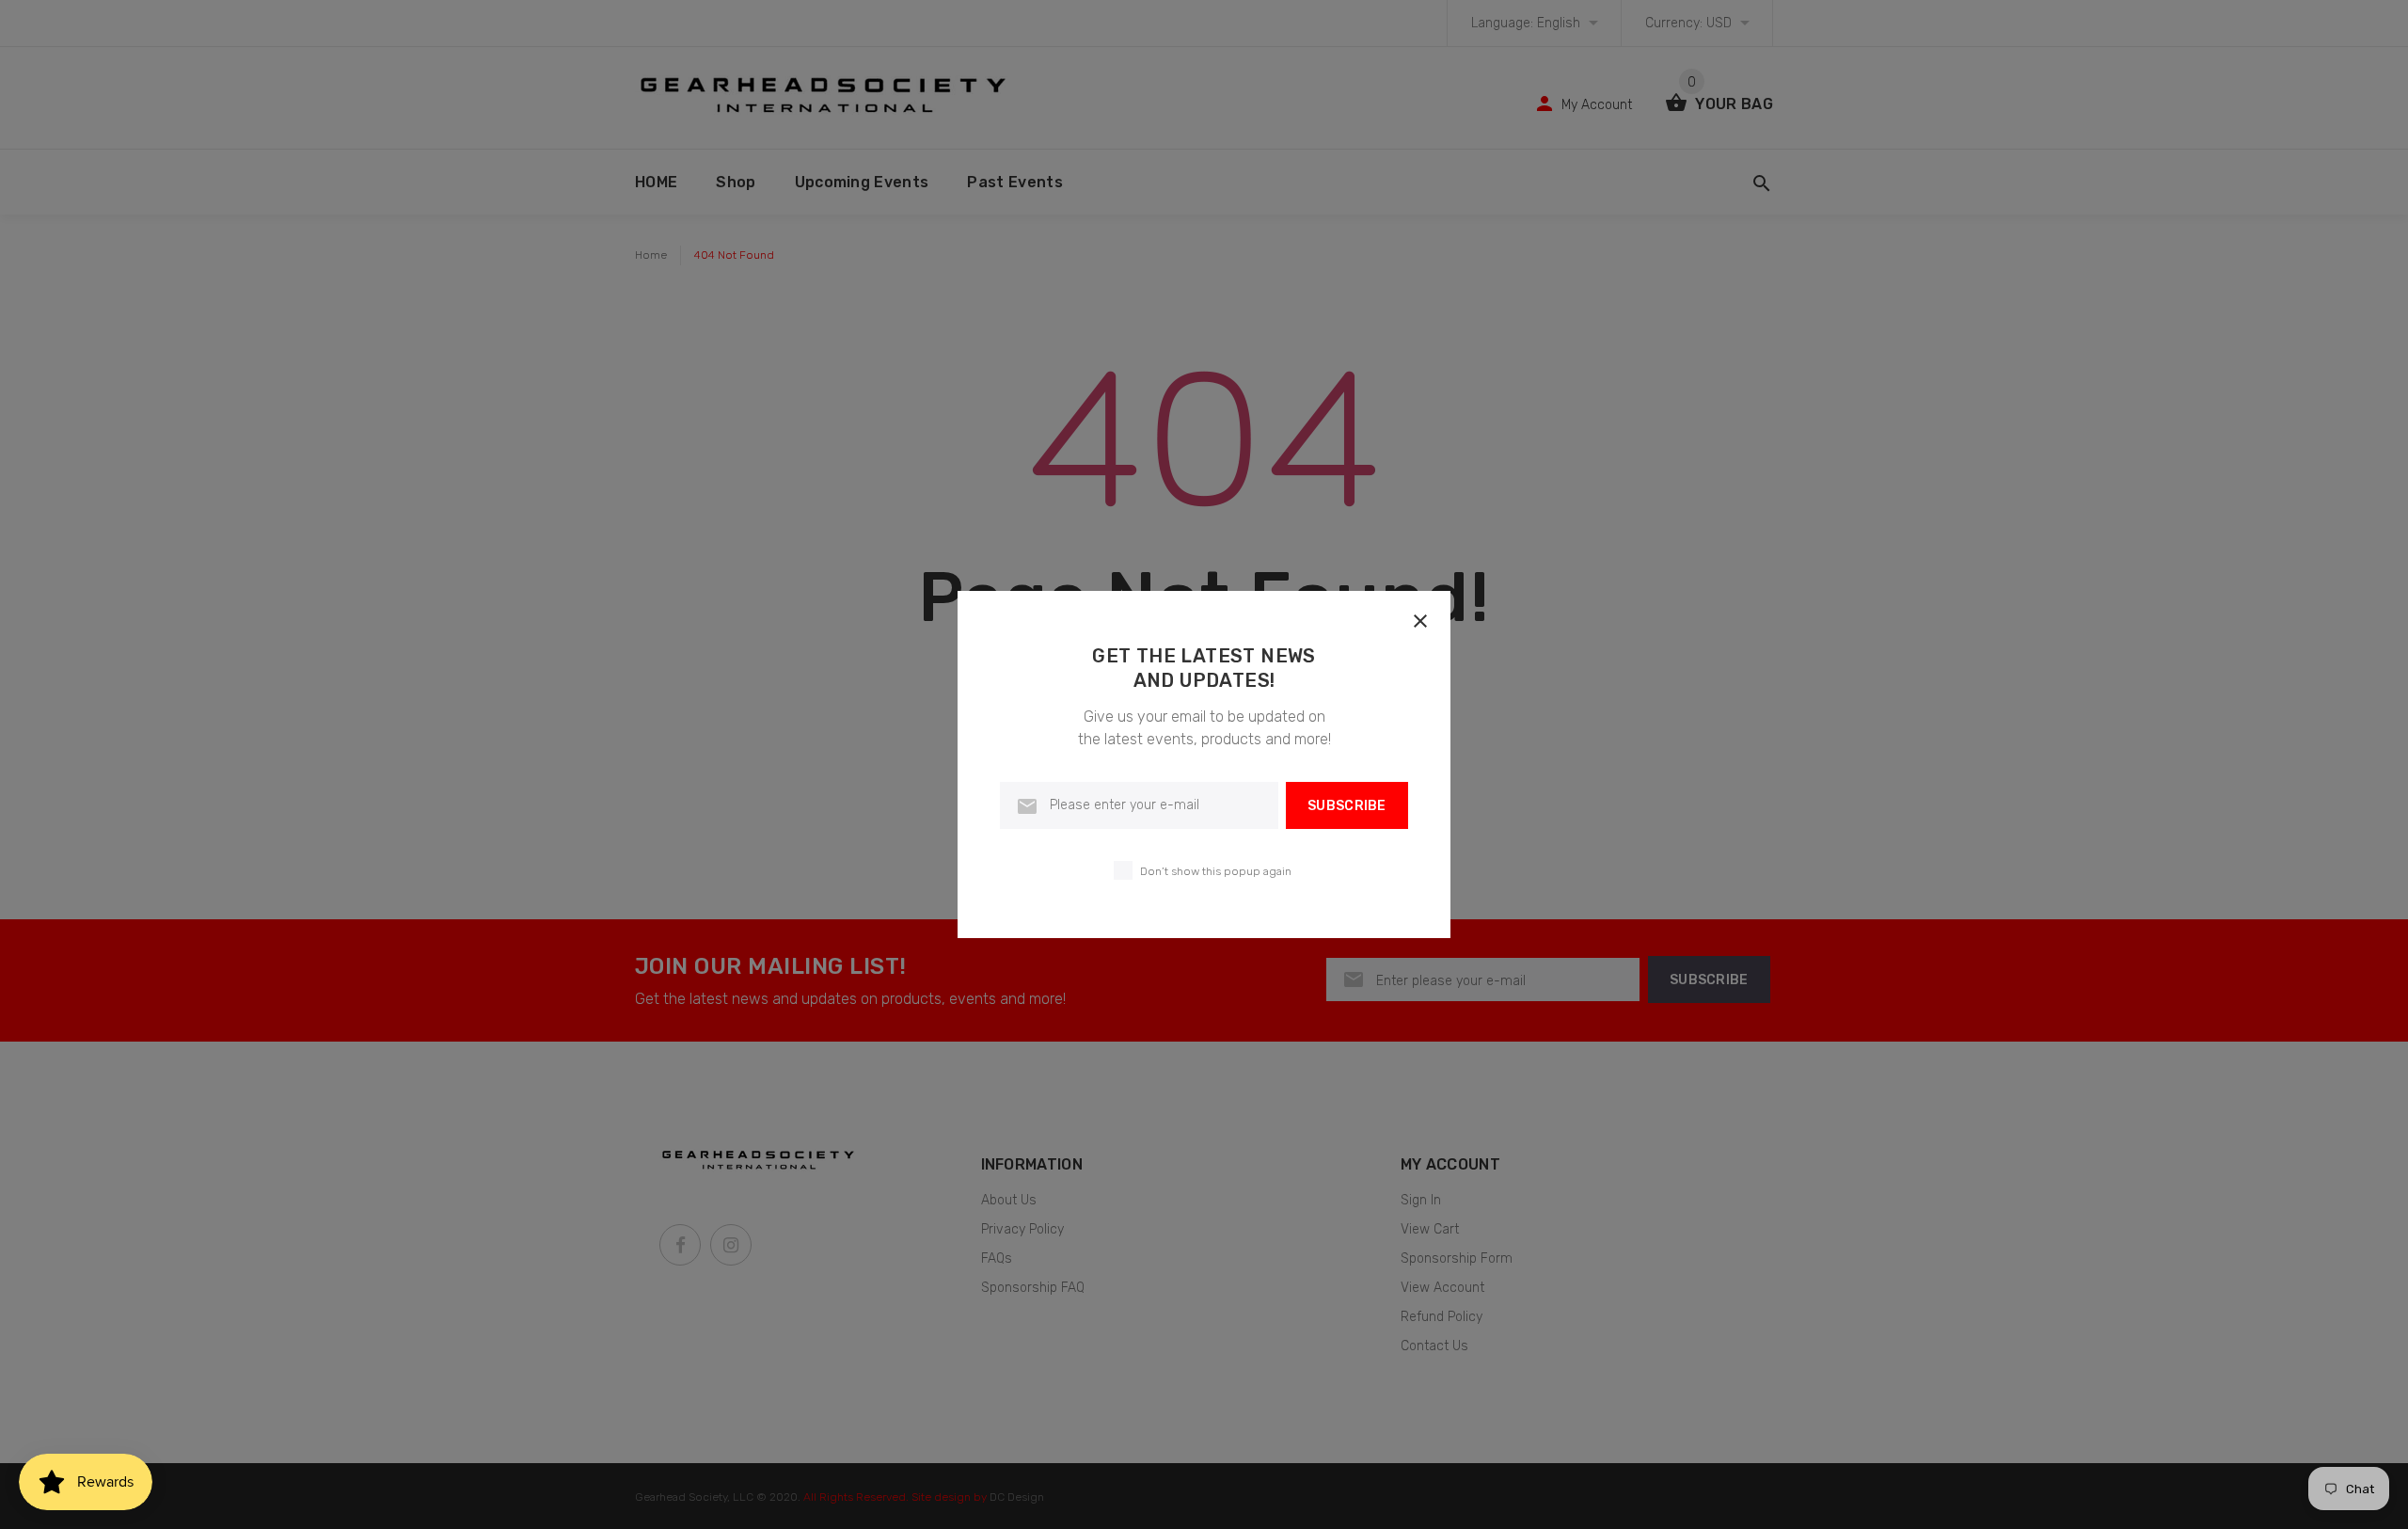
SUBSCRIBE (1347, 806)
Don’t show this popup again (1216, 871)
